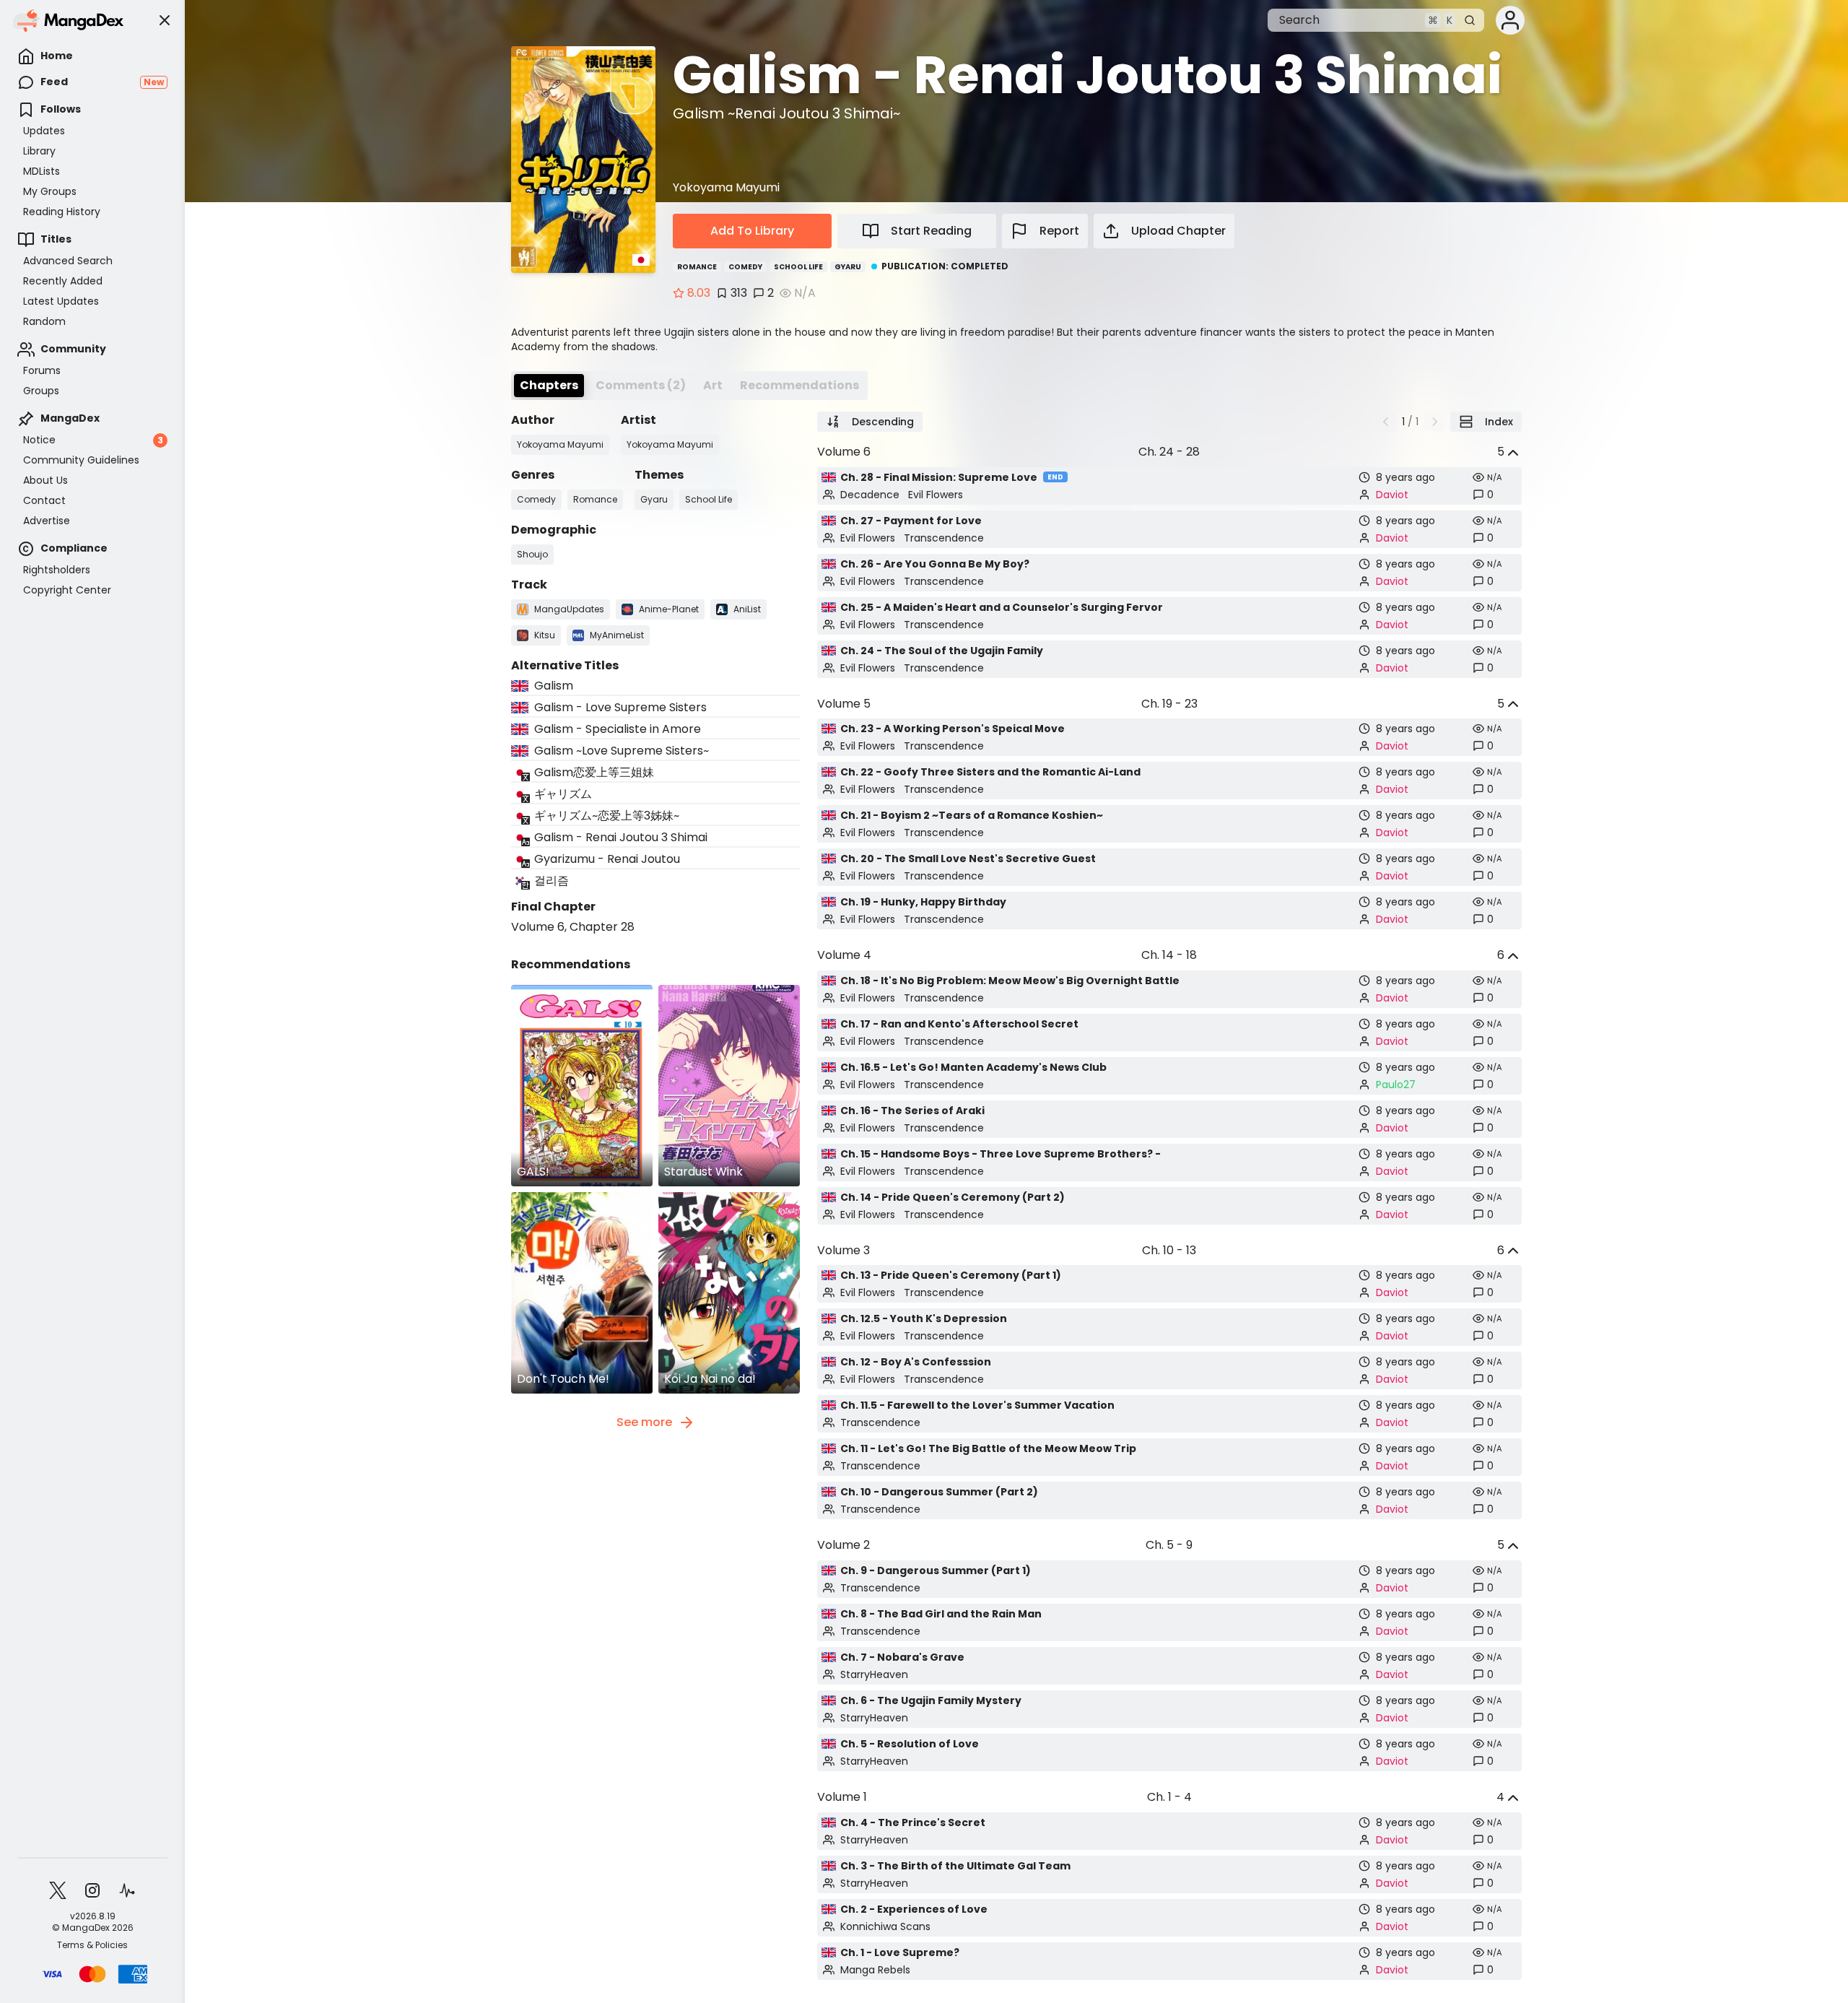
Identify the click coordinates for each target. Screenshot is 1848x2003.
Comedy (745, 267)
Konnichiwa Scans (885, 1926)
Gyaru (848, 267)
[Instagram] (92, 1890)
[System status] (127, 1890)
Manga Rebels (875, 1970)
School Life (798, 267)
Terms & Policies (92, 1945)
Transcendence (944, 538)
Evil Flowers (936, 495)
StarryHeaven (874, 1674)
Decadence (870, 495)
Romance (697, 267)
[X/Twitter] (58, 1890)
